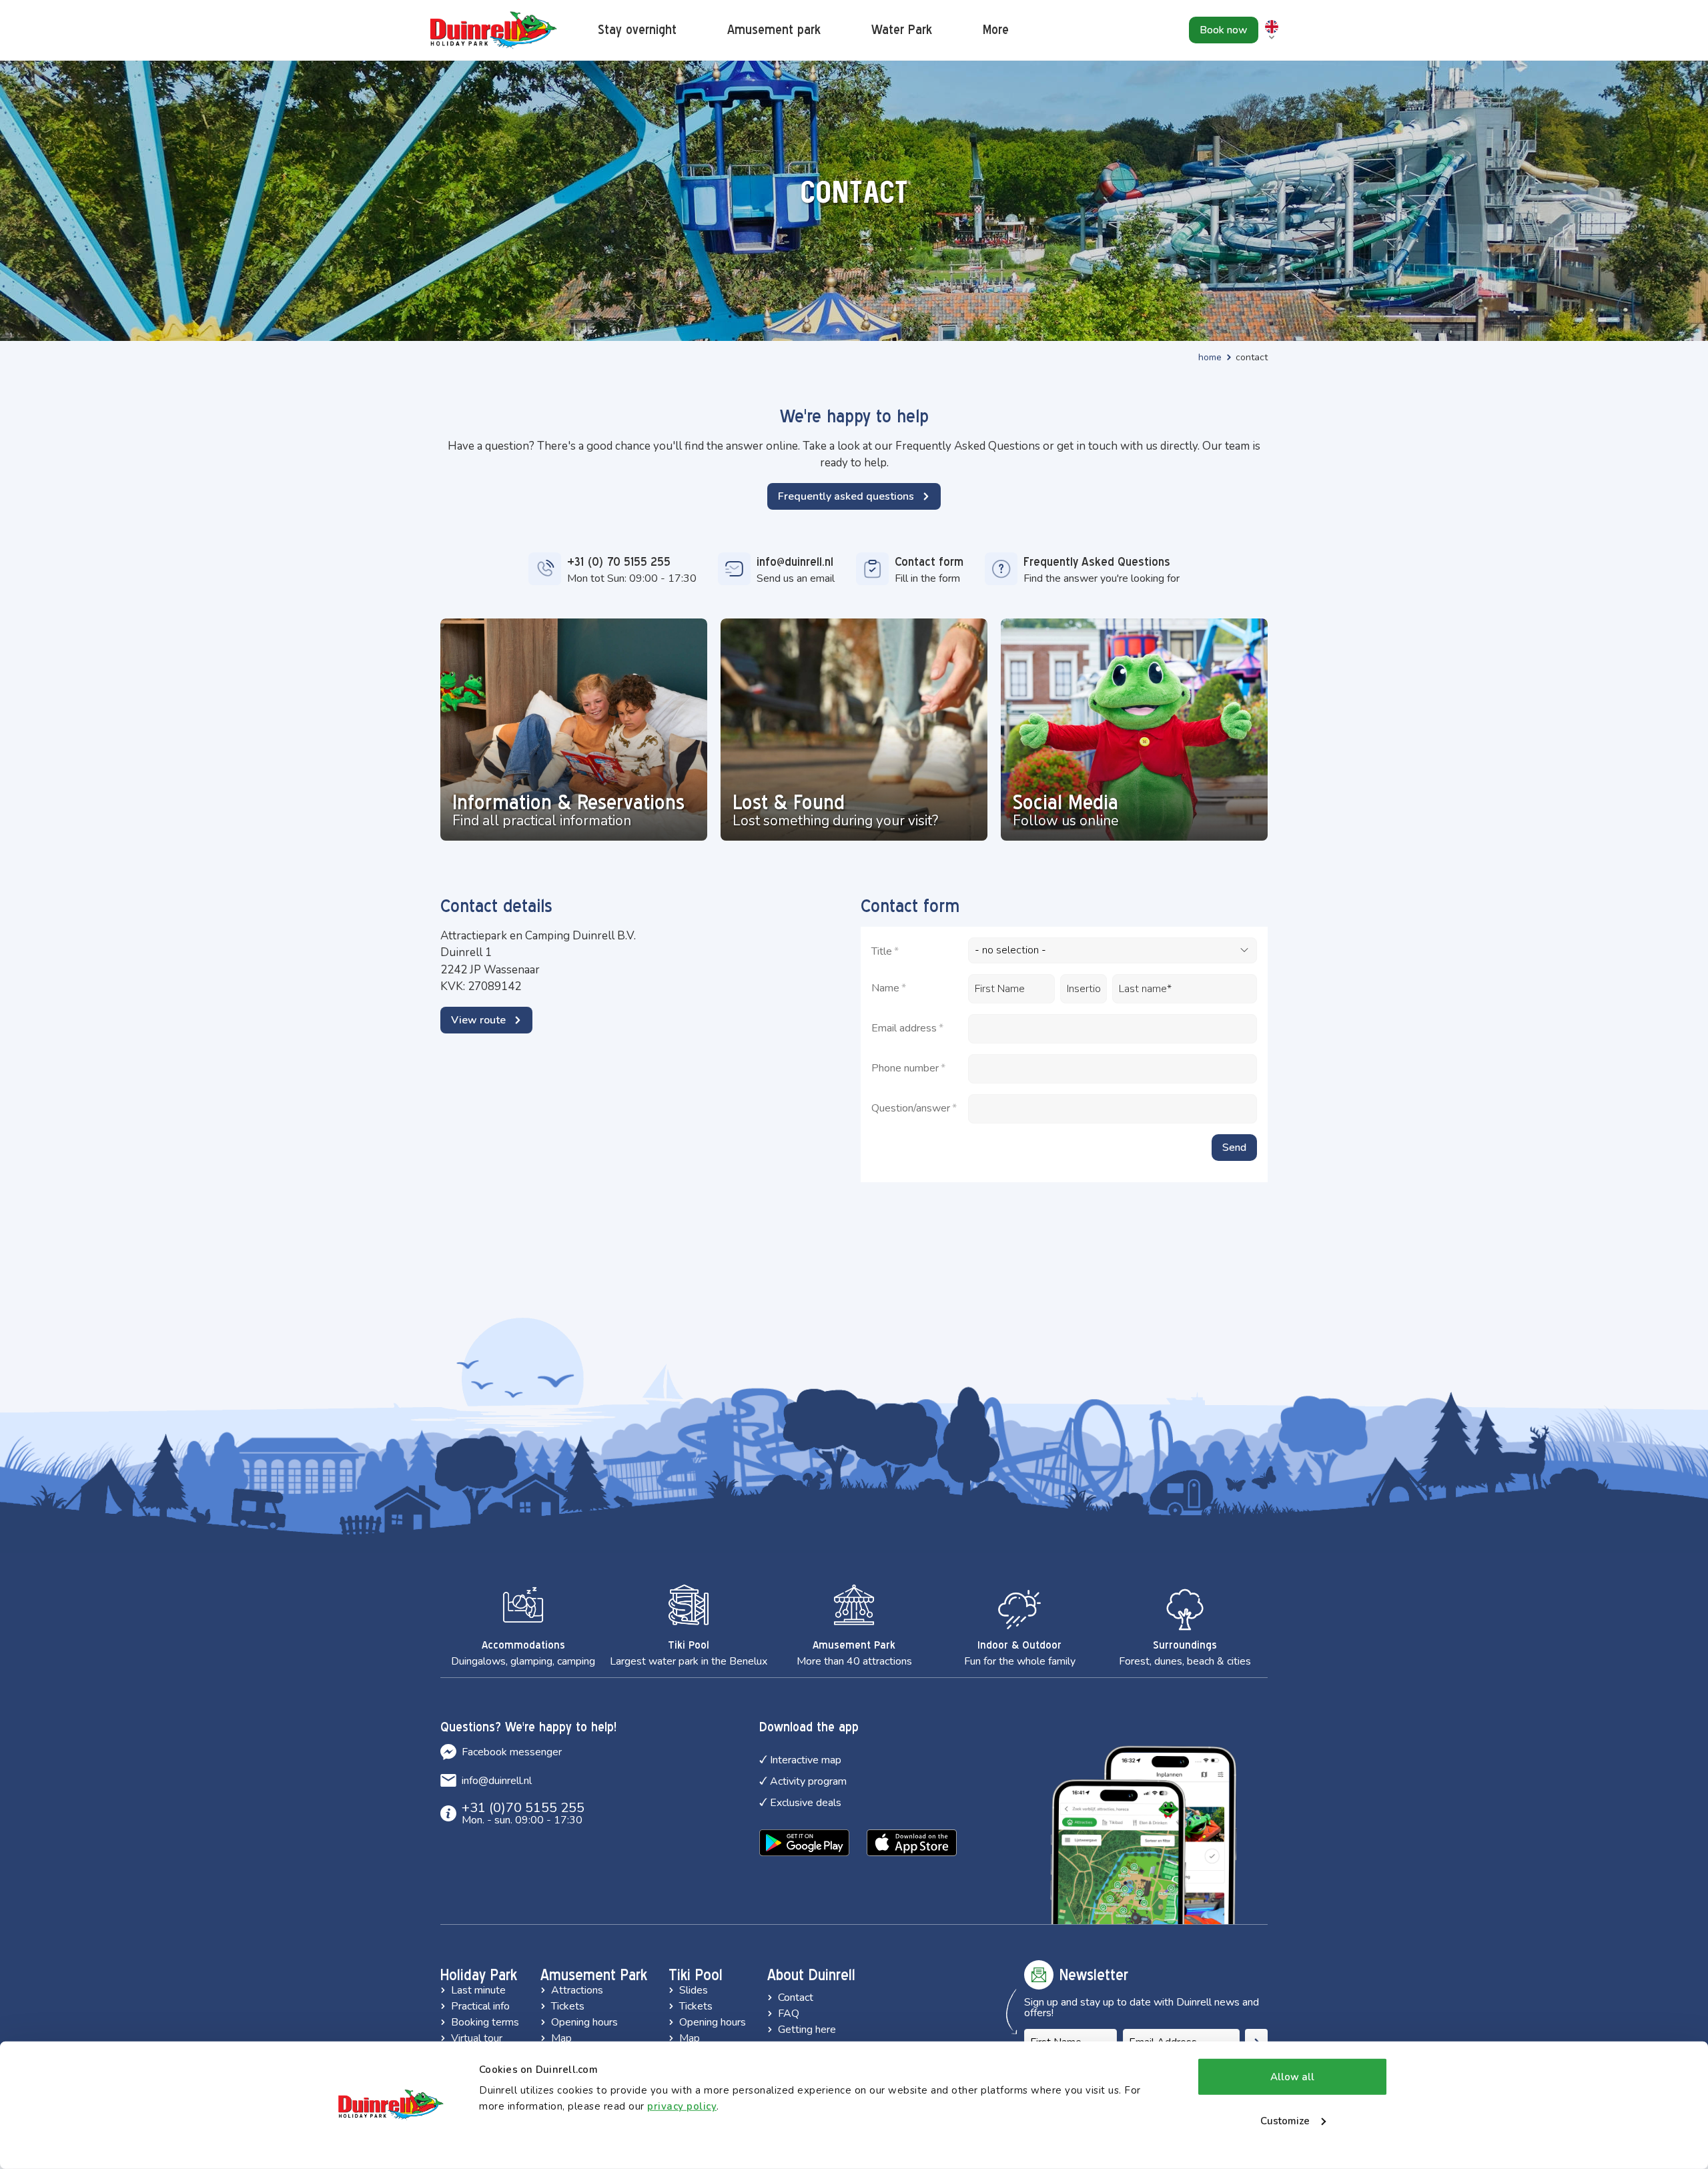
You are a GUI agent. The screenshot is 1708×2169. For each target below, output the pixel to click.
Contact (796, 1998)
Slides (694, 1990)
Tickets (568, 2006)
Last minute (478, 1990)
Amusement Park (594, 1975)
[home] (494, 30)
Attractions (577, 1990)
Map (561, 2038)
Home (1210, 357)
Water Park (902, 30)
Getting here (807, 2030)
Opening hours (584, 2022)
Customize (1285, 2120)
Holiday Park (479, 1975)
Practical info (480, 2006)
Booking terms (485, 2022)
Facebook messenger (512, 1752)
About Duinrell (811, 1975)
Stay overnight (637, 30)
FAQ (789, 2014)
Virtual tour (477, 2038)
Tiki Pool (696, 1975)
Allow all (1292, 2077)
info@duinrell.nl (497, 1781)
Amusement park (774, 30)
